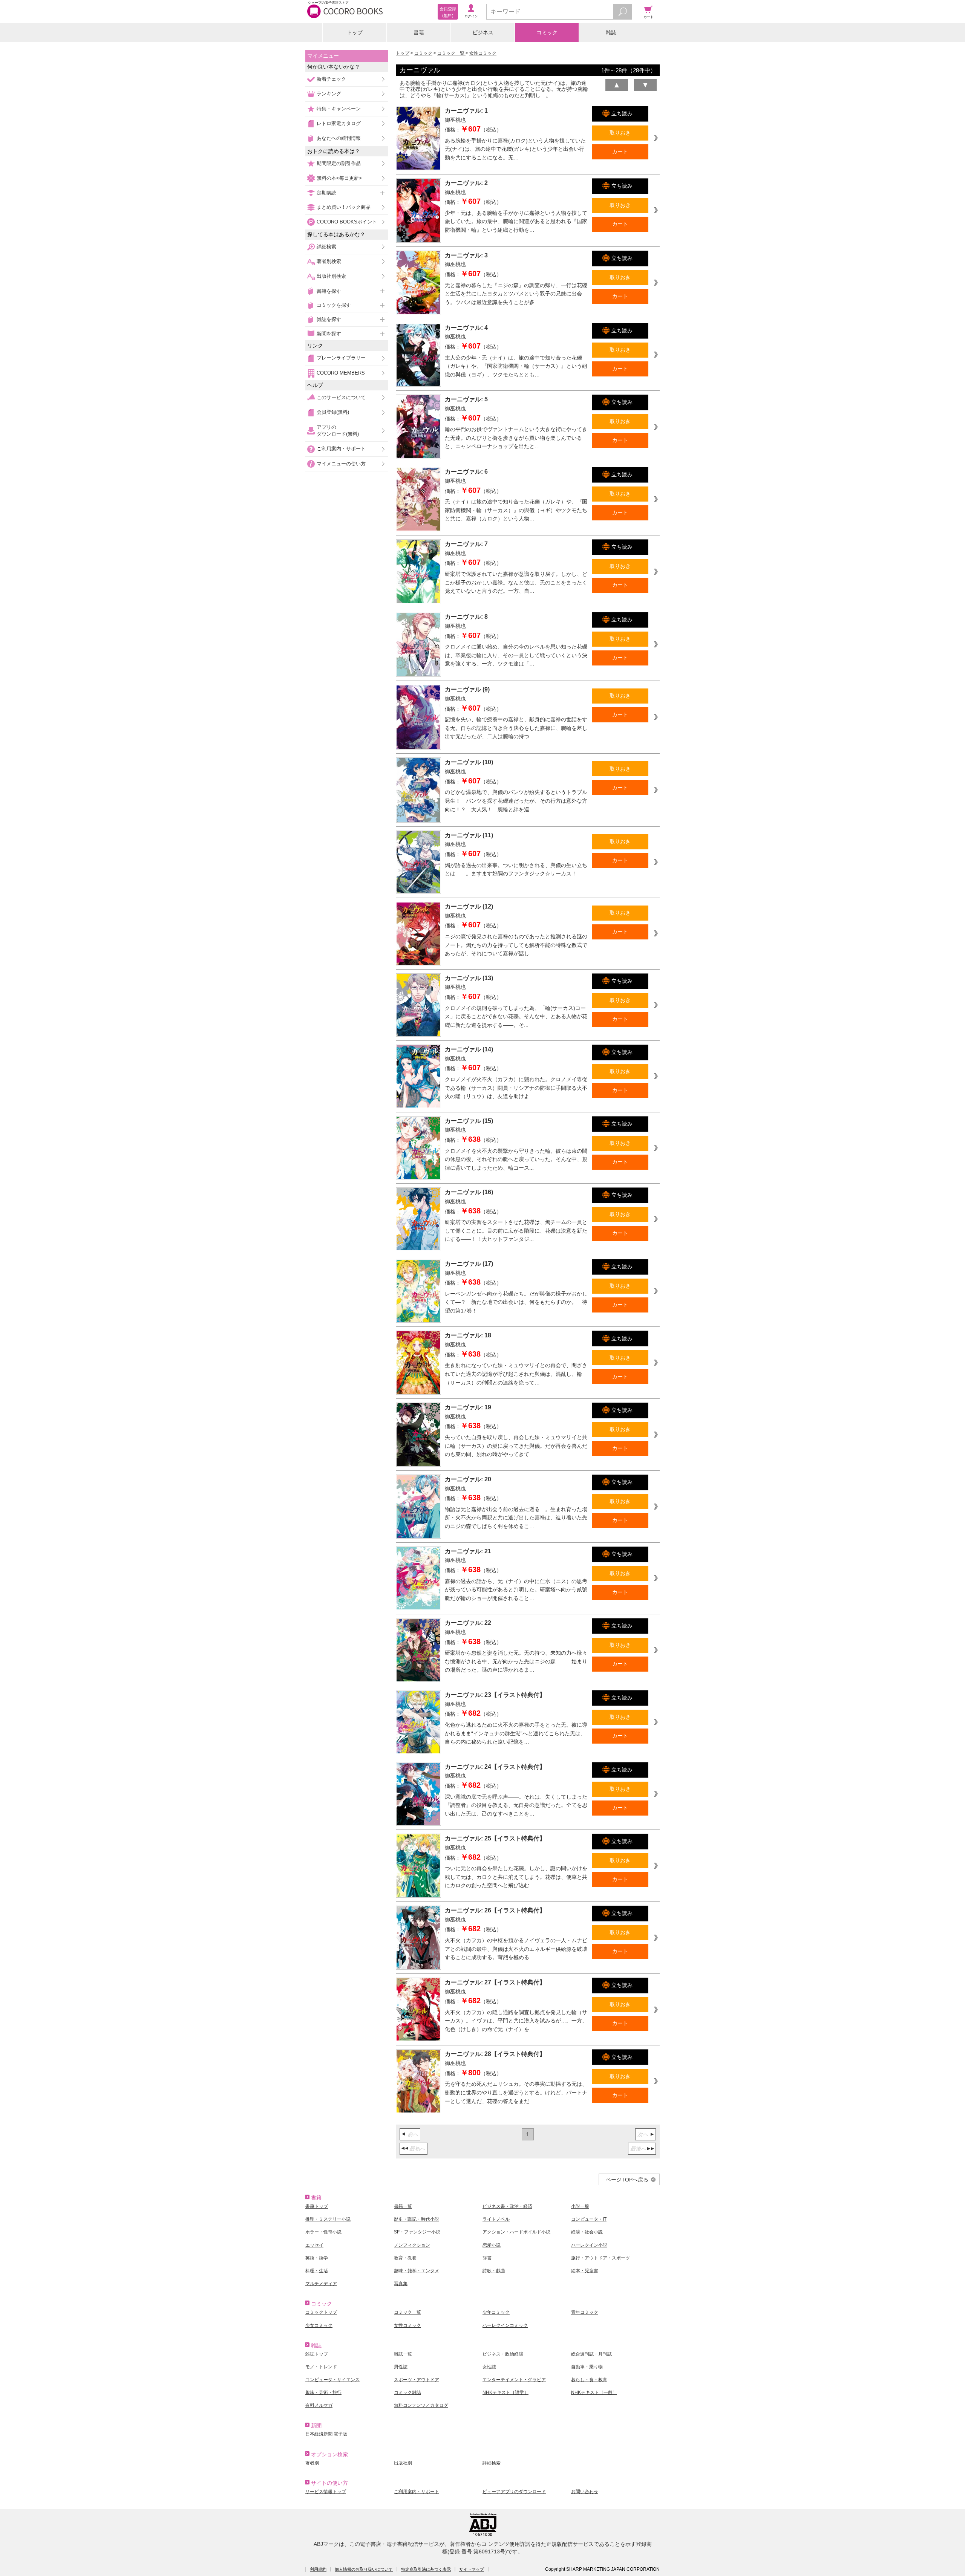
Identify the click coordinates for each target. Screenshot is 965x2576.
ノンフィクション (412, 2245)
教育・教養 (405, 2258)
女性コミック (483, 53)
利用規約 (318, 2569)
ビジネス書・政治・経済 (507, 2206)
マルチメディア (321, 2284)
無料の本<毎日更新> (339, 178)
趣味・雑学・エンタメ (417, 2271)
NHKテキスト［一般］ (594, 2392)
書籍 (419, 32)
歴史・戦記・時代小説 (417, 2219)
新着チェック (331, 79)
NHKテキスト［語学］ (505, 2392)
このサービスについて (341, 397)
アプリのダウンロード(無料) (338, 431)
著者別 (312, 2463)
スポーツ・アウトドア (417, 2380)
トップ (355, 32)
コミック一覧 (451, 53)
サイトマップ (472, 2569)
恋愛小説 (492, 2245)
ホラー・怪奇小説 (323, 2232)
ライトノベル (496, 2219)
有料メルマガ (319, 2405)
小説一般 (580, 2206)
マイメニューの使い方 (341, 464)
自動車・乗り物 (587, 2367)
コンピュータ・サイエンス (332, 2380)
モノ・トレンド (321, 2367)
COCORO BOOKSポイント (347, 222)
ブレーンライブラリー (341, 358)
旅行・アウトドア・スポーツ (600, 2258)
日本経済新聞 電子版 (326, 2434)
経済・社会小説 (587, 2232)
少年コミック (496, 2312)
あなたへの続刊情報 (339, 138)
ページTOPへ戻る (627, 2180)
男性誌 (401, 2367)
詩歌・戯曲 (494, 2271)
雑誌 (611, 32)
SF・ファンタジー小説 (417, 2232)
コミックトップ (321, 2312)
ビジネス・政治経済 (503, 2354)
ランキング (329, 94)
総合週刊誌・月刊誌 (591, 2354)
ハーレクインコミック (505, 2325)
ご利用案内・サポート (341, 449)
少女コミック (319, 2325)
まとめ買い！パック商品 (344, 207)
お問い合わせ (585, 2492)
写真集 (401, 2284)
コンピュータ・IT (589, 2219)
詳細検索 (326, 247)
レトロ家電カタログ (339, 123)
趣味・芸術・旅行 (323, 2392)
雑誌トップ (317, 2354)
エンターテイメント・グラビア (514, 2380)
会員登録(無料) (333, 412)
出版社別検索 (331, 276)
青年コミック (585, 2312)
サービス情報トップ (326, 2492)
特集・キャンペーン (339, 109)
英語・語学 (317, 2258)
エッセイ (314, 2245)
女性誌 (489, 2367)
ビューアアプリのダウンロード (514, 2492)
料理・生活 (317, 2271)
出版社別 (403, 2463)
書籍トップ (317, 2206)
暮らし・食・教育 (589, 2380)
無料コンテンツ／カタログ (421, 2405)
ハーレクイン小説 (589, 2245)
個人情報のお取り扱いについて (364, 2569)
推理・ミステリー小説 (328, 2219)
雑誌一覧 (403, 2354)
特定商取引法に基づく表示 (426, 2569)
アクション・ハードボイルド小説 (516, 2232)
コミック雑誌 (407, 2392)
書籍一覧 (403, 2206)
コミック (547, 32)
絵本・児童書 (585, 2271)
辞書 (487, 2258)
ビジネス (483, 32)
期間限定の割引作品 (339, 163)
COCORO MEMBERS (341, 373)
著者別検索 (329, 261)
